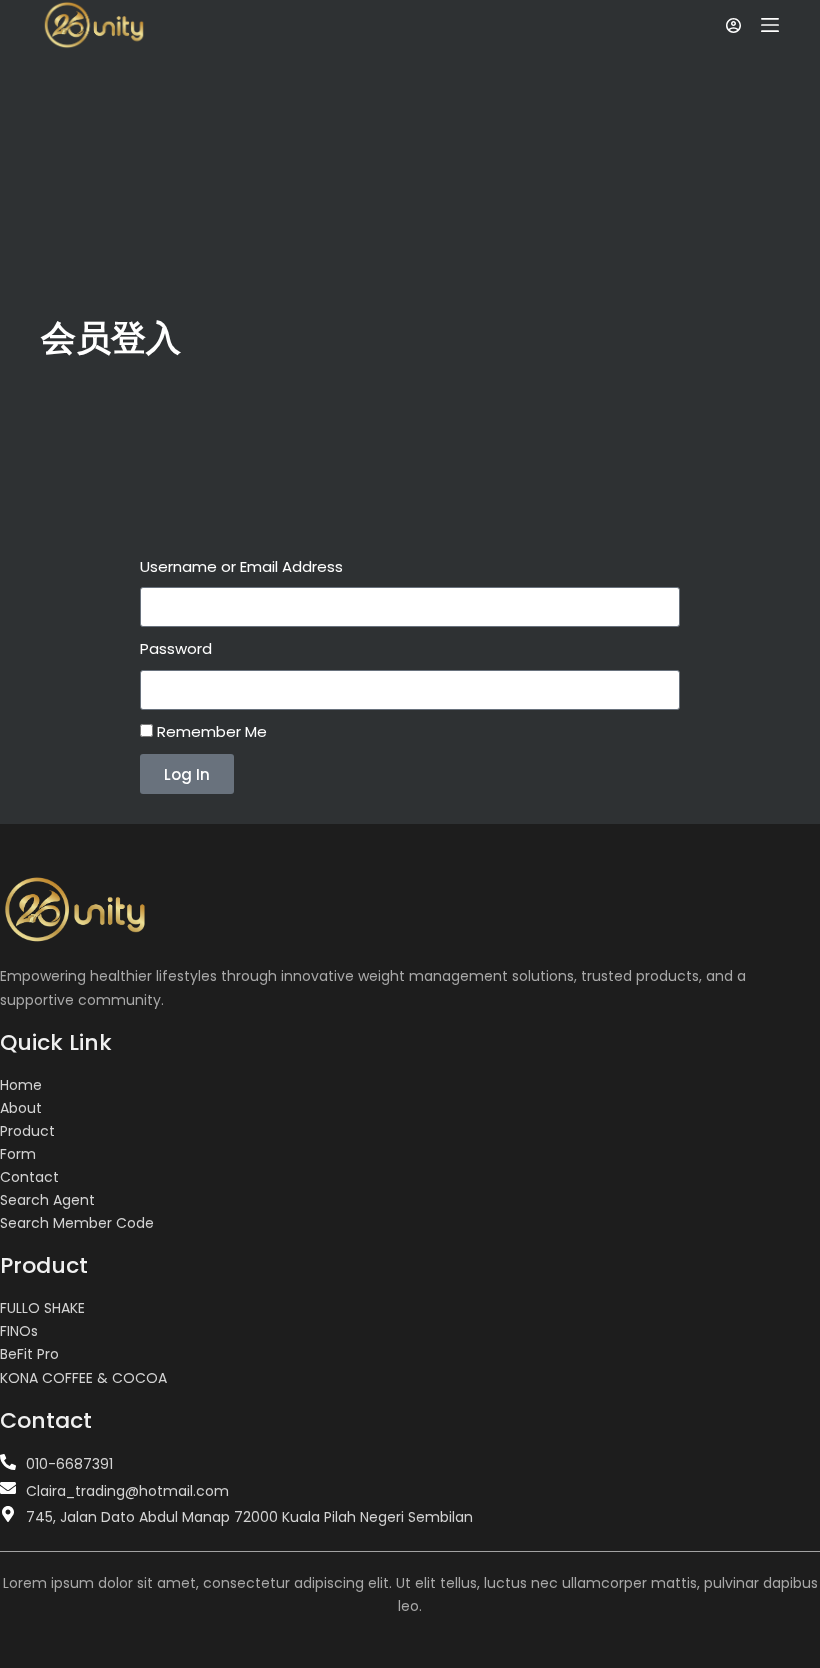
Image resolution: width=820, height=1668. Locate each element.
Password (176, 648)
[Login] (733, 25)
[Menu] (770, 25)
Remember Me (210, 731)
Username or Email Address (241, 566)
